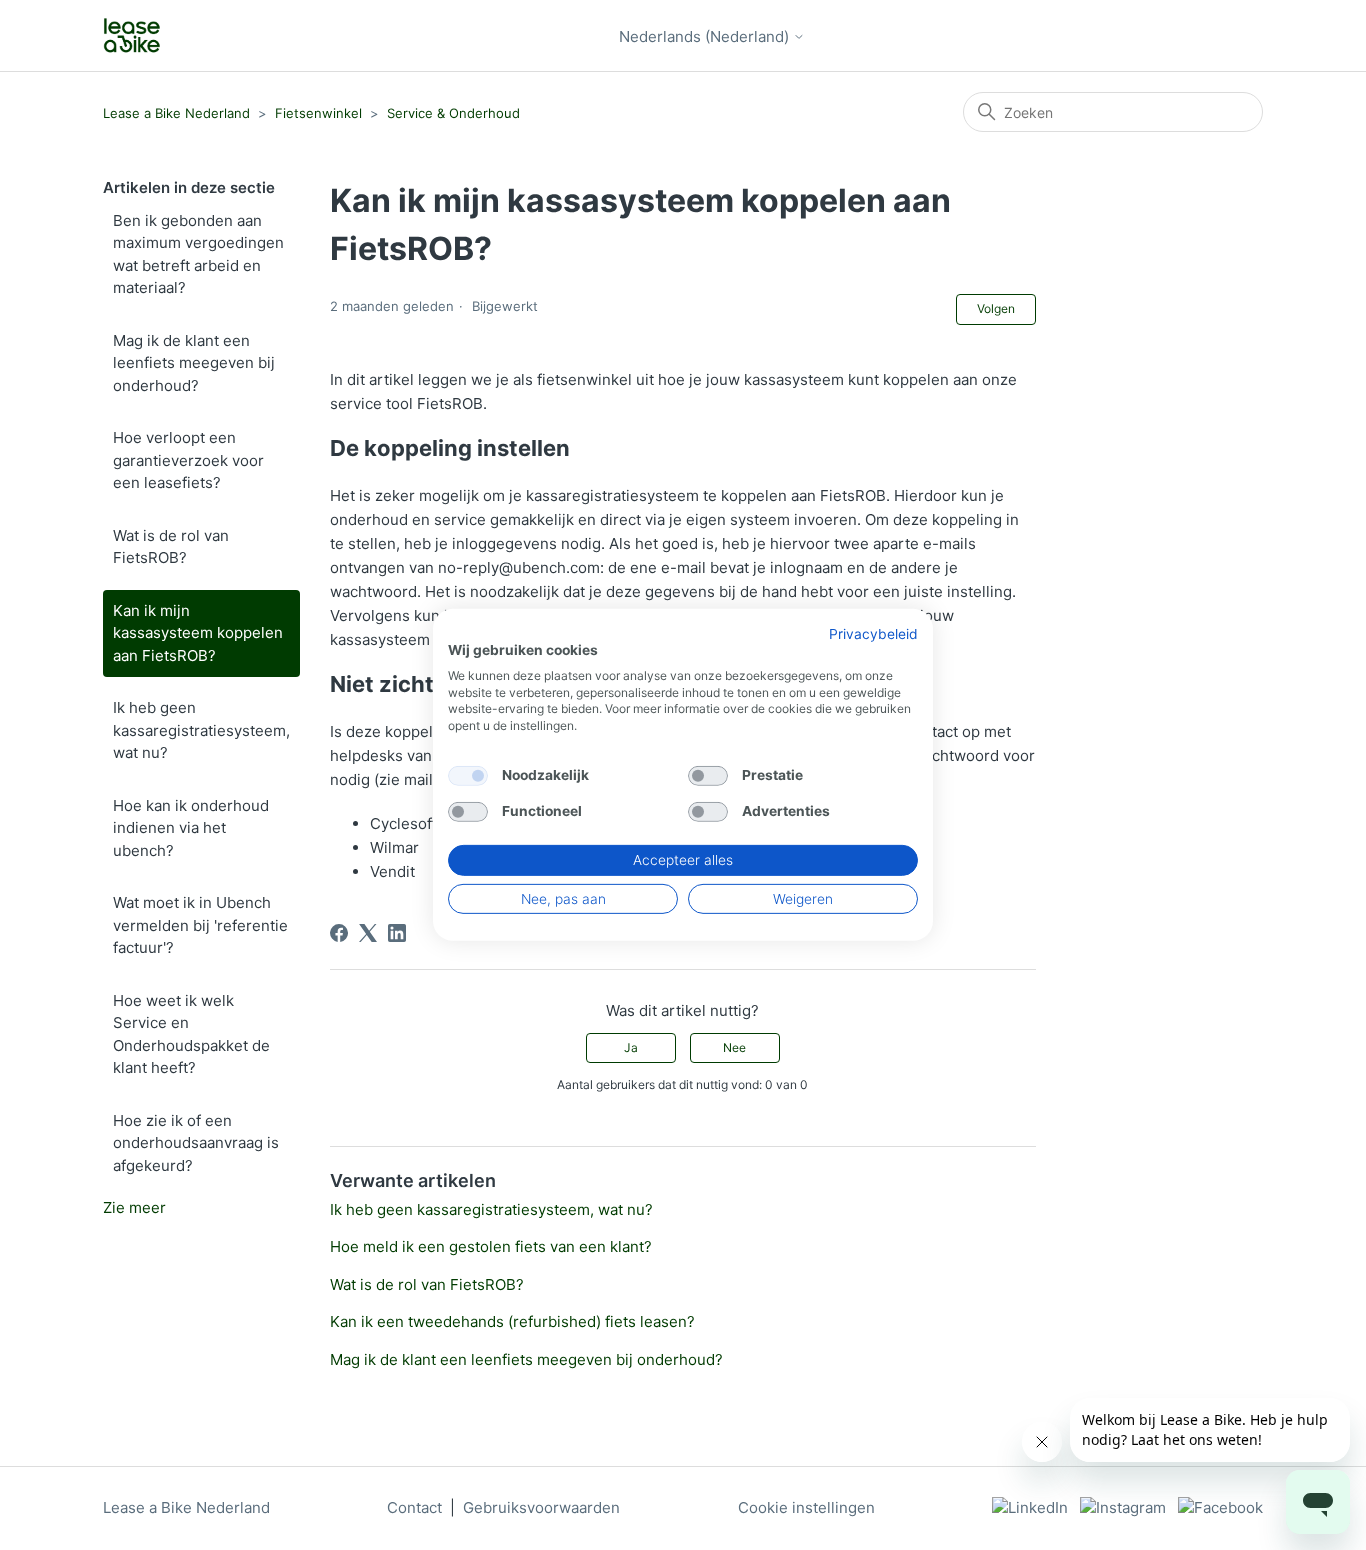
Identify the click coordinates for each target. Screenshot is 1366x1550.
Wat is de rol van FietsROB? (171, 547)
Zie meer (134, 1207)
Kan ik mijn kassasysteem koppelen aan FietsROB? (198, 633)
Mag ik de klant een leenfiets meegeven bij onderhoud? (194, 363)
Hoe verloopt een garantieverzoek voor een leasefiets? (188, 460)
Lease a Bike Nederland (176, 113)
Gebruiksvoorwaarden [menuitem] (541, 1507)
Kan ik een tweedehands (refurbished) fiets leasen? (512, 1321)
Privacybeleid (873, 634)
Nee (734, 1047)
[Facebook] (339, 933)
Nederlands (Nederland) (706, 36)
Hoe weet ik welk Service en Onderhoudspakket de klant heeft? (191, 1034)
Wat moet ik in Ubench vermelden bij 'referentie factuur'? (200, 925)
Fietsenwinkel (318, 113)
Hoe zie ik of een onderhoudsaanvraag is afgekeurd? (196, 1143)
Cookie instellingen (806, 1507)
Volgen (996, 308)
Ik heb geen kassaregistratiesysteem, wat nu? (201, 730)
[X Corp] (368, 933)
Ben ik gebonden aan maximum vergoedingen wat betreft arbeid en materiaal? (198, 254)
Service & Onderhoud (453, 113)
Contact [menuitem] (414, 1507)
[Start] (132, 35)
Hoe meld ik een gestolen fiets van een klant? (491, 1246)
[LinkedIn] (397, 933)
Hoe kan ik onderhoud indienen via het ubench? (191, 828)
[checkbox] (468, 776)
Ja (631, 1047)
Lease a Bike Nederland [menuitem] (186, 1507)
